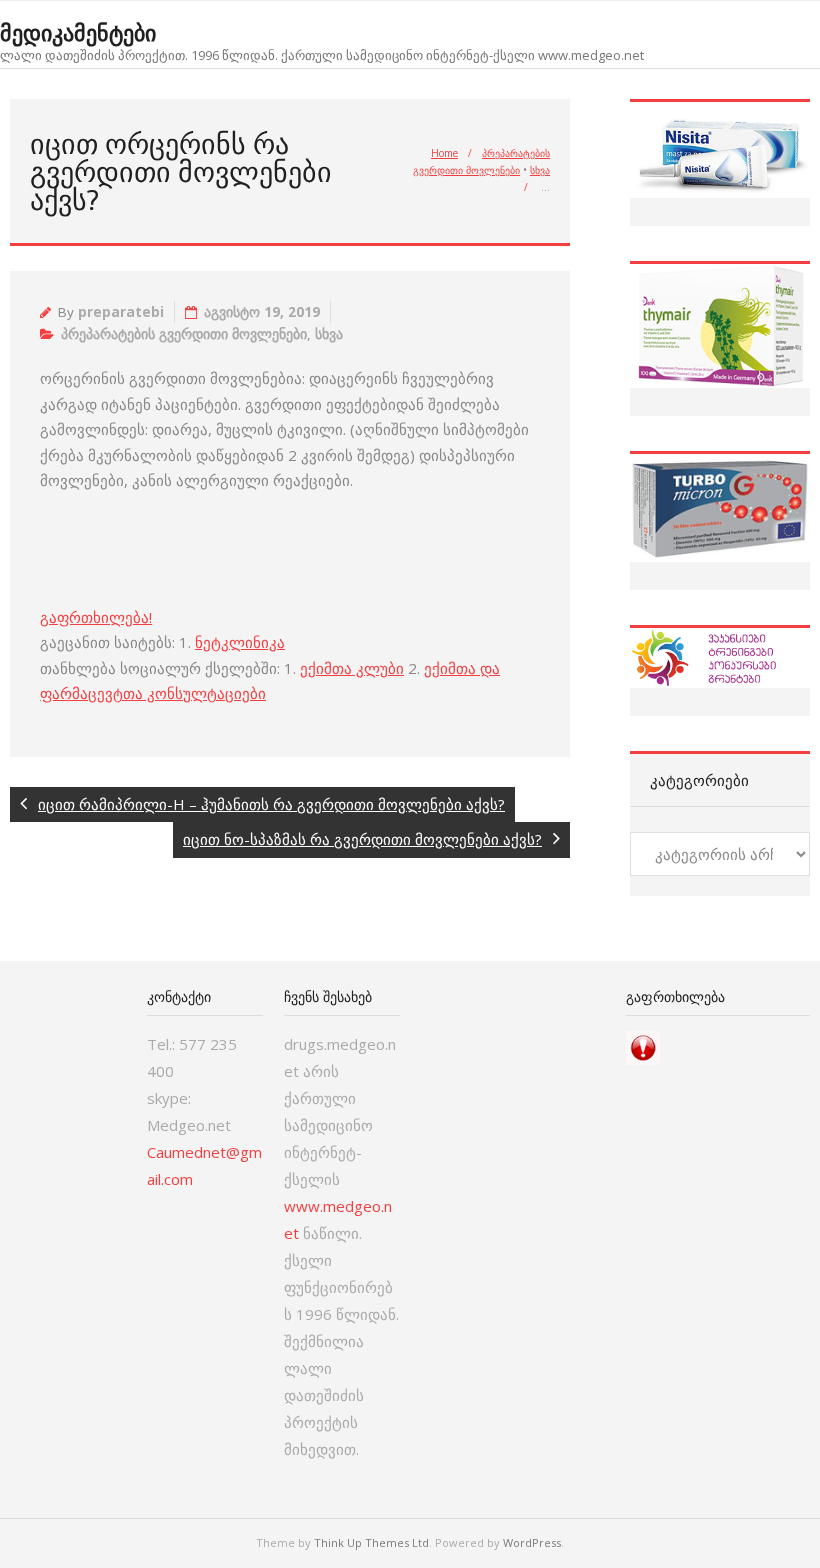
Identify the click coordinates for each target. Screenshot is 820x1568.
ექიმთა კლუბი (352, 668)
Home (444, 153)
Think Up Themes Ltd (371, 1542)
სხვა (540, 170)
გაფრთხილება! (96, 617)
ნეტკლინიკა (240, 642)
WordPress (532, 1542)
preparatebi (121, 312)
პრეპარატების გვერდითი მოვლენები (184, 334)
